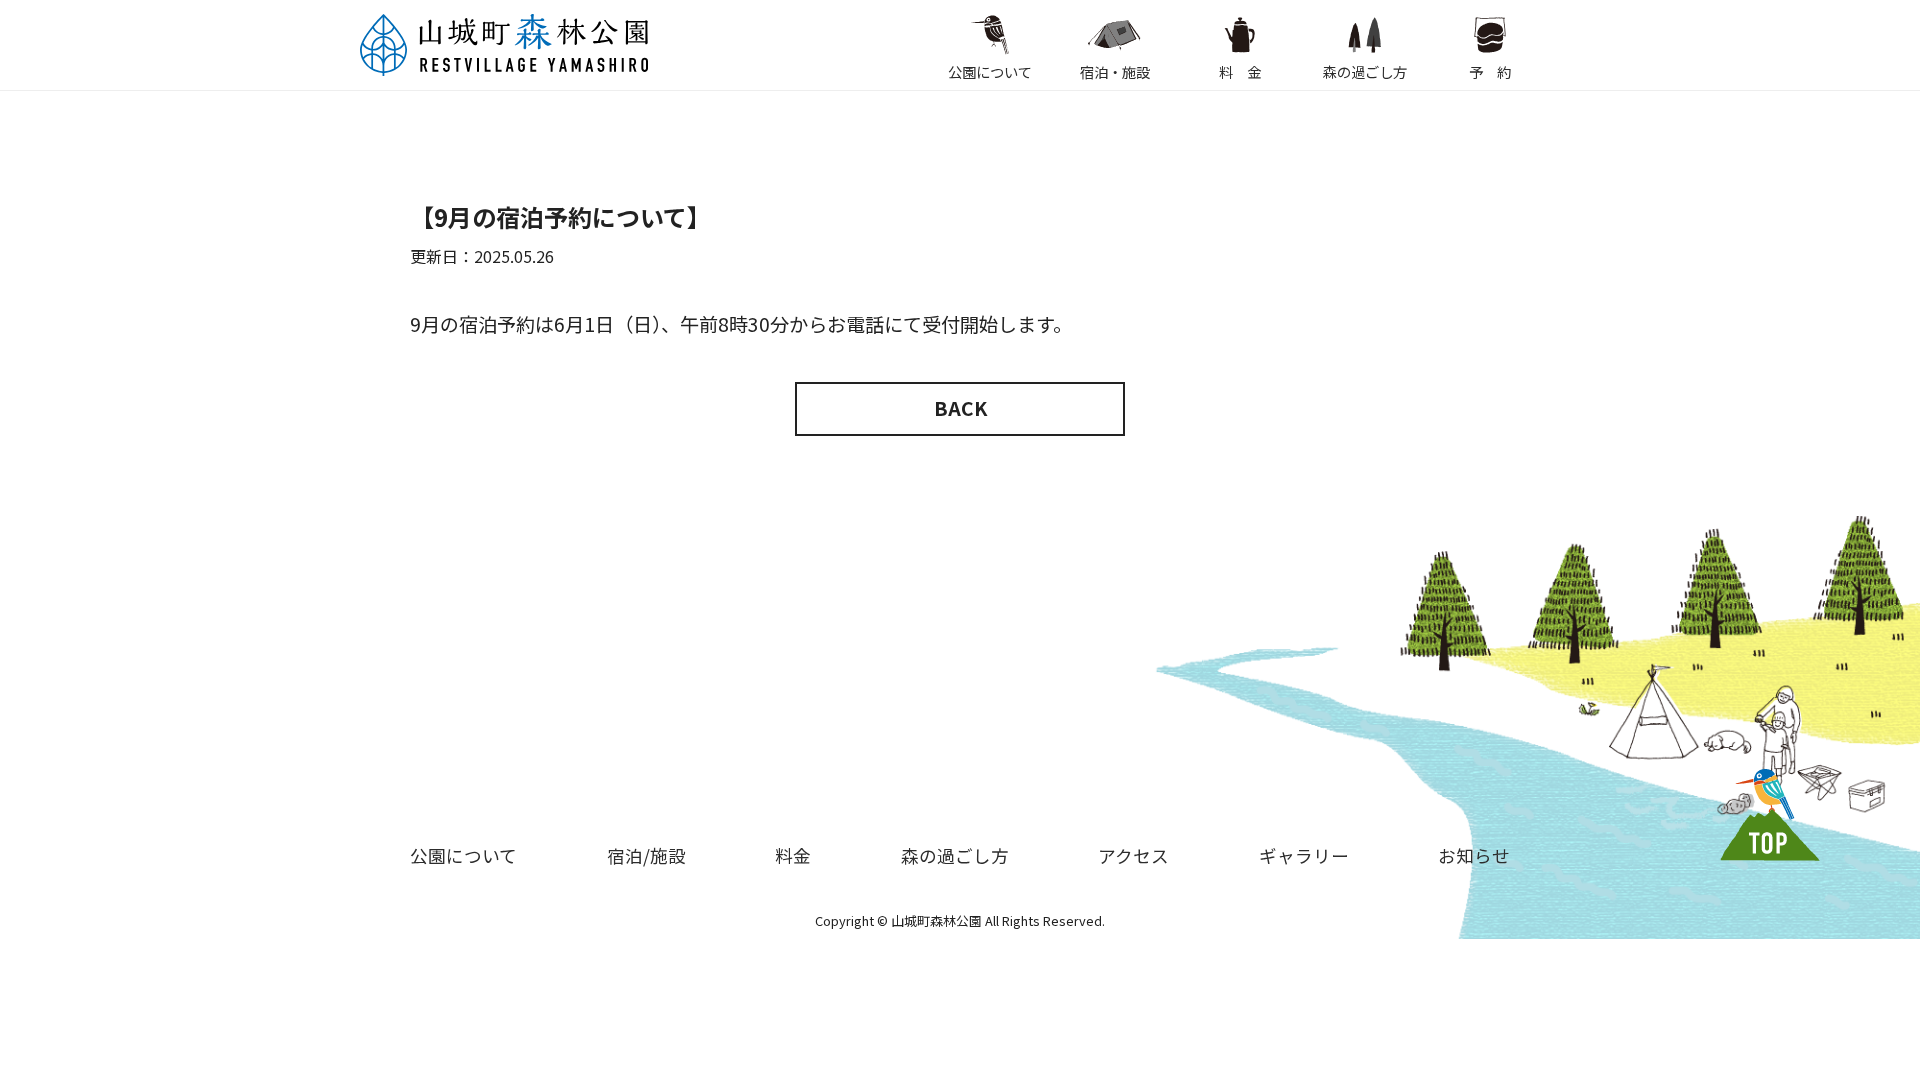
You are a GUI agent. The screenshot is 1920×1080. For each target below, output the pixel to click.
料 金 (1240, 71)
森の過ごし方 (1365, 71)
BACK (960, 408)
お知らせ (1474, 855)
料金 (793, 855)
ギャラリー (1304, 855)
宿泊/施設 (646, 855)
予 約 (1490, 71)
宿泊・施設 (1115, 71)
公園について (990, 71)
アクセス (1133, 855)
